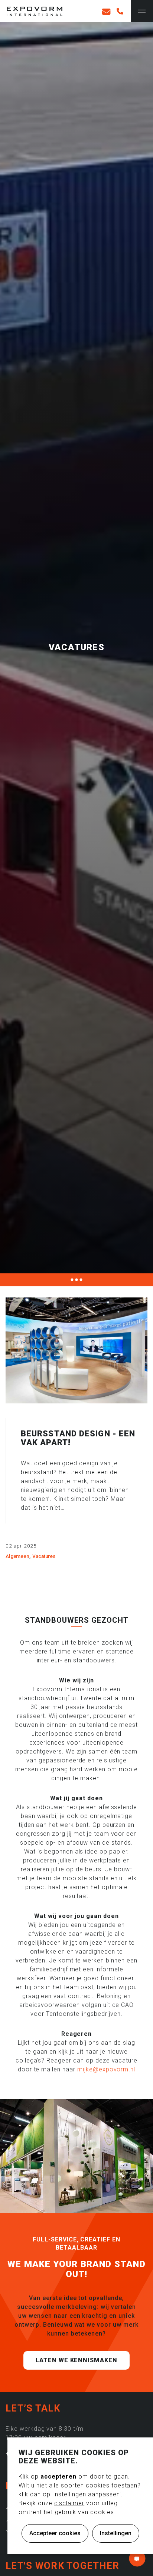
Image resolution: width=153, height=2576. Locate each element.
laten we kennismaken (76, 2360)
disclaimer (69, 2503)
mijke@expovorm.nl (106, 2069)
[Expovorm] (35, 12)
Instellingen (116, 2533)
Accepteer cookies (55, 2533)
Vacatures (44, 1556)
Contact (137, 2559)
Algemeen (17, 1556)
